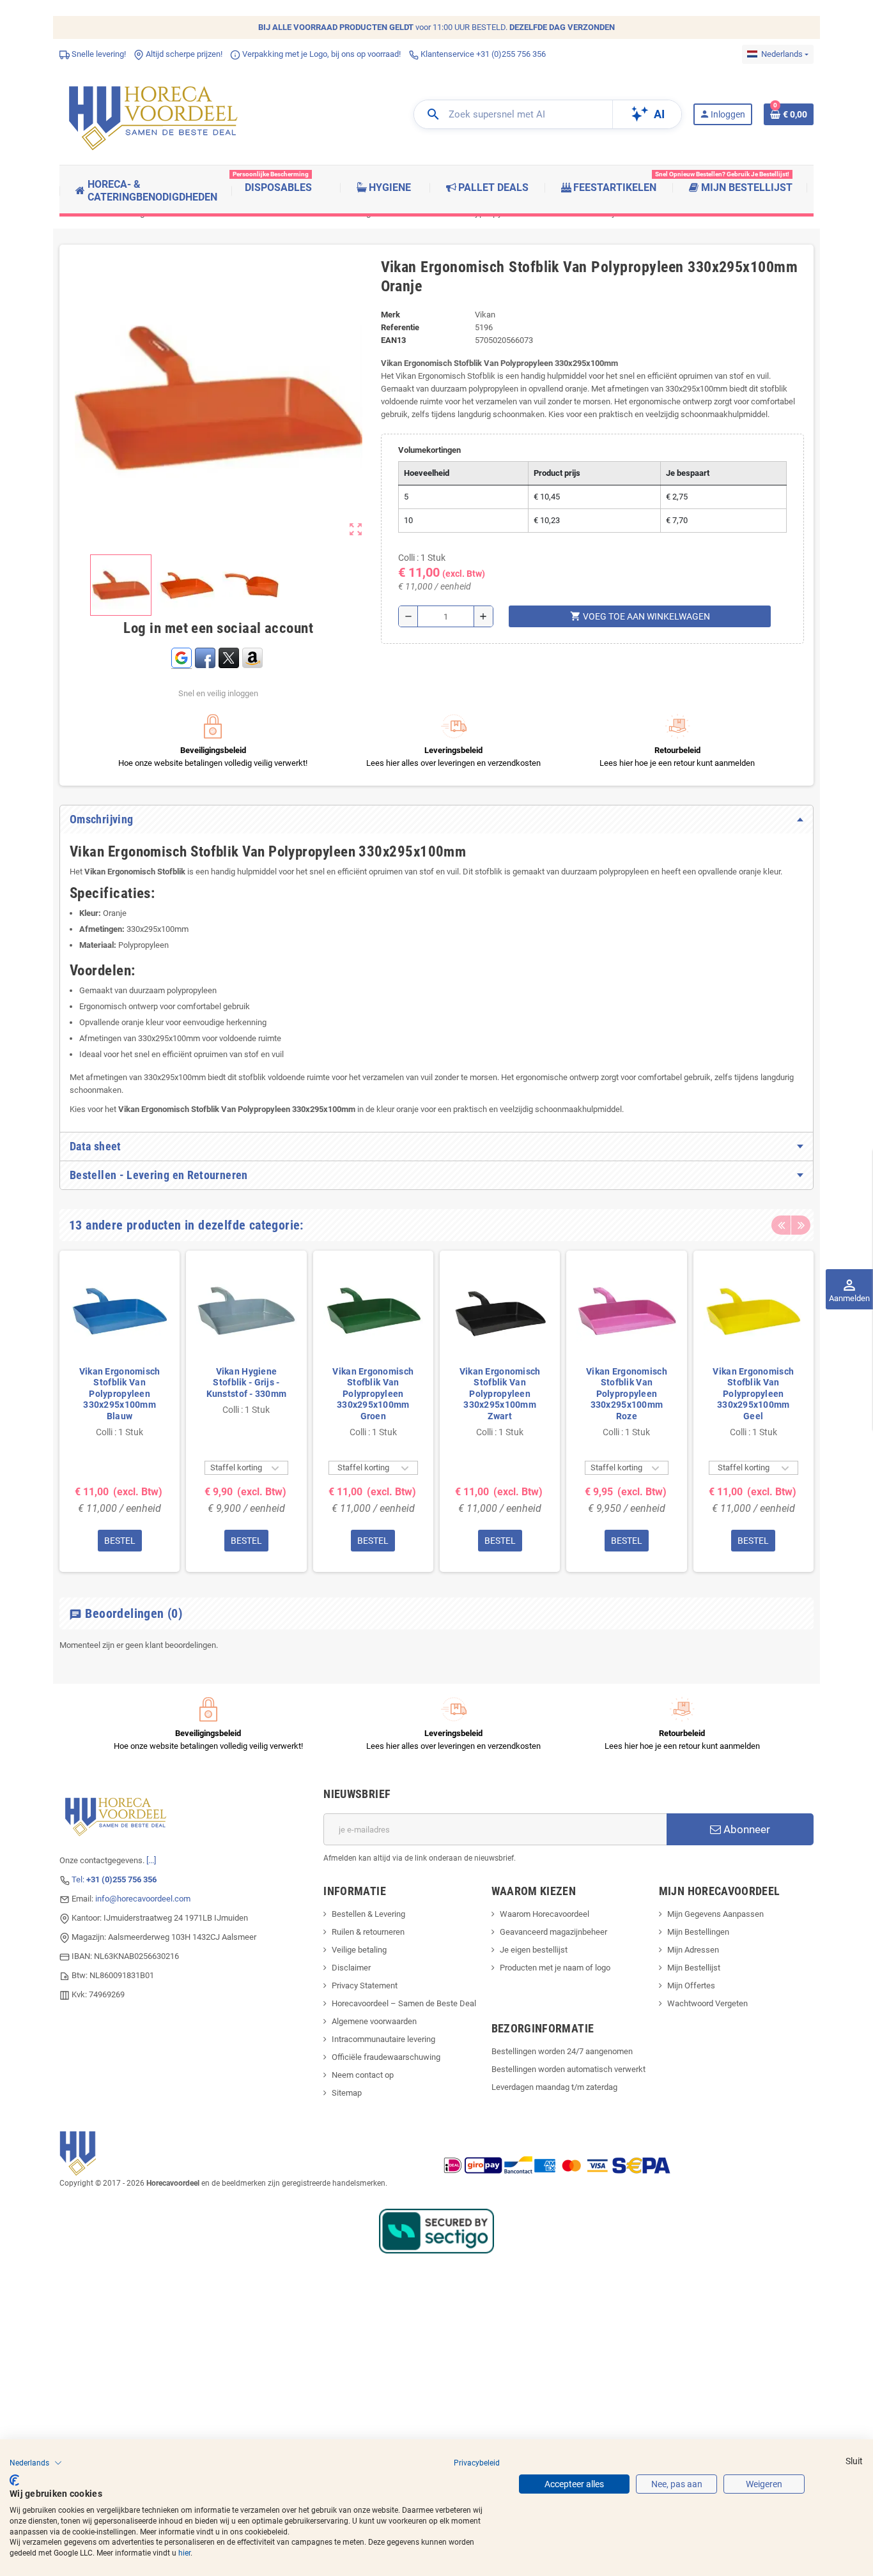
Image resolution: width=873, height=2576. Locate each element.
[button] (36, 2463)
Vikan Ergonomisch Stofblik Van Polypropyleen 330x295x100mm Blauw (120, 1394)
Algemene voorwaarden (374, 2021)
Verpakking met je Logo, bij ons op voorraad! (321, 54)
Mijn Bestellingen (698, 1932)
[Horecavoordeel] (155, 114)
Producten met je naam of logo (555, 1968)
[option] (120, 1411)
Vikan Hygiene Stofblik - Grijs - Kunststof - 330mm (247, 1383)
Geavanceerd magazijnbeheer (553, 1932)
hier (184, 2553)
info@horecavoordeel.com (143, 1899)
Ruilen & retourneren (368, 1932)
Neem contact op (363, 2075)
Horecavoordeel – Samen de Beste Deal (404, 2003)
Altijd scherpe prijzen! (183, 54)
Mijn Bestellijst (694, 1968)
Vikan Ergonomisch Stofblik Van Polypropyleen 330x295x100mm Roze (627, 1394)
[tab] (436, 819)
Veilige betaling (359, 1950)
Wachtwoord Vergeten (707, 2003)
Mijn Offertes (691, 1985)
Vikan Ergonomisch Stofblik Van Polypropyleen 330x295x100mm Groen (373, 1394)
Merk (390, 315)
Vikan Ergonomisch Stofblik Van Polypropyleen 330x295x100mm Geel (753, 1394)
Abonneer (746, 1829)
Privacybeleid (477, 2463)
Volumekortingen (429, 450)
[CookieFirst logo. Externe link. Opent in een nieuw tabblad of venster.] (14, 2480)
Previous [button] (781, 1225)
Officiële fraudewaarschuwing (386, 2057)
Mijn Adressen (693, 1950)
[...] (151, 1860)
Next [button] (801, 1225)
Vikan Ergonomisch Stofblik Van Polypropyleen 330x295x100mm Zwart (500, 1394)
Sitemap (347, 2093)
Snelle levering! (98, 54)
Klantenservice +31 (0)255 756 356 (482, 54)
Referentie (400, 327)
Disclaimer (351, 1968)
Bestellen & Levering (368, 1914)
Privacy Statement (365, 1985)
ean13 (393, 340)
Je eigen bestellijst (534, 1950)
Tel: (114, 1879)
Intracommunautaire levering (383, 2039)
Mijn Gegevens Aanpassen (715, 1914)
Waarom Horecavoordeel (545, 1914)
